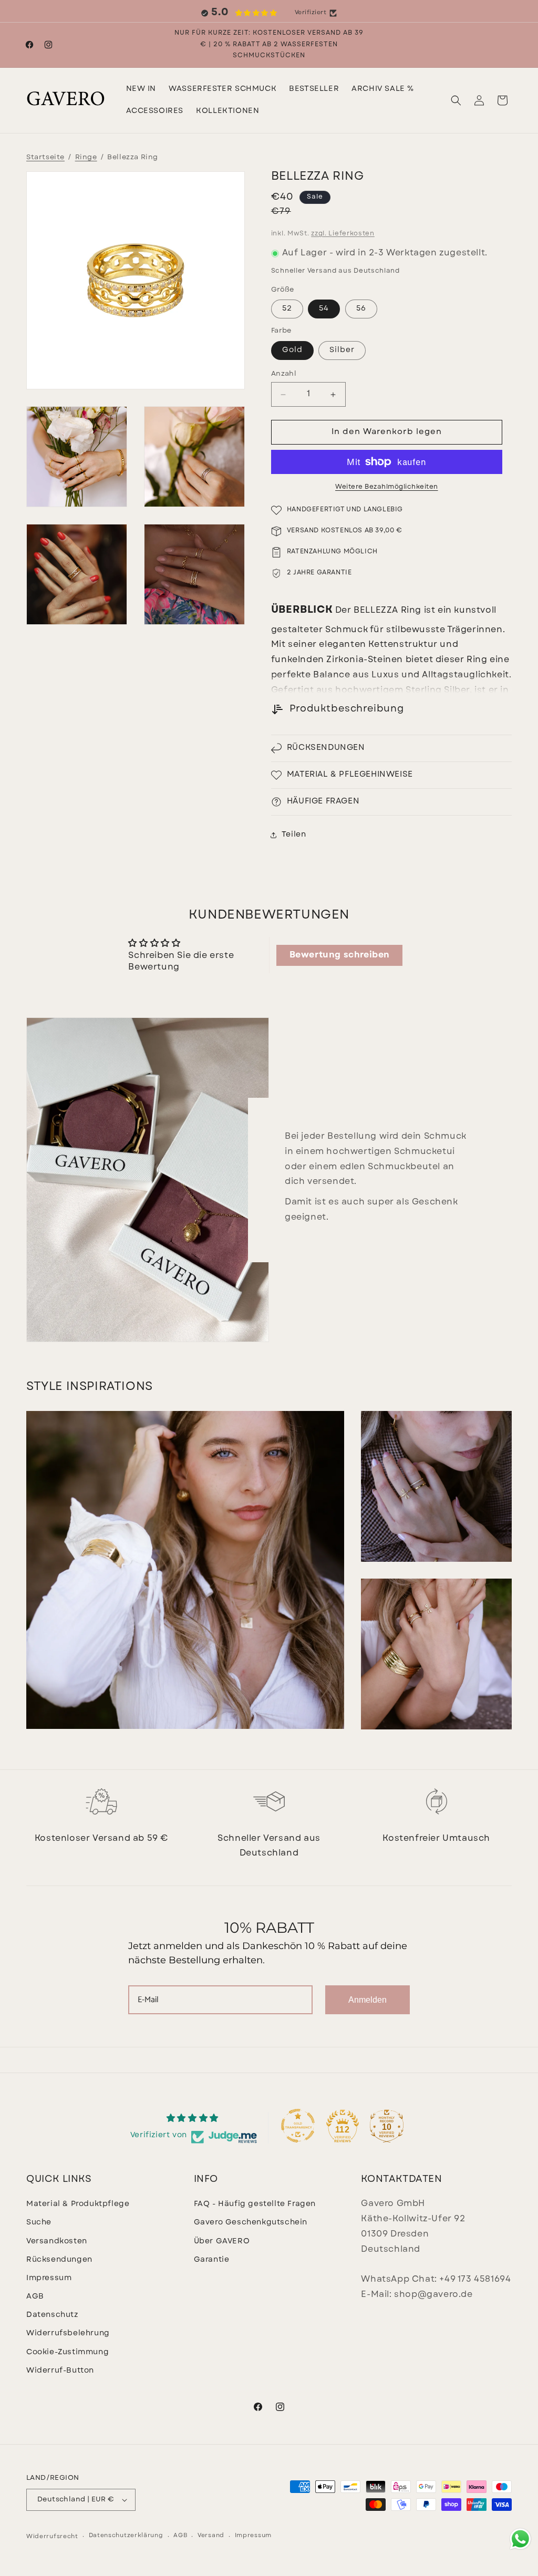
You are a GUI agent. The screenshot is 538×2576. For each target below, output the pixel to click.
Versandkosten (57, 2242)
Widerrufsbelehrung (68, 2333)
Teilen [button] (294, 835)
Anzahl (284, 374)
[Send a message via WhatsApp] (520, 2539)
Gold (292, 350)
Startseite (45, 157)
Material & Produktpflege (78, 2204)
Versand (211, 2536)
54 (324, 309)
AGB (35, 2297)
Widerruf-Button (60, 2371)
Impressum (49, 2278)
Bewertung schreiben (340, 955)
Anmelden (368, 2000)
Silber (342, 350)
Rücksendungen (59, 2260)
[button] (223, 89)
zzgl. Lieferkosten (343, 234)
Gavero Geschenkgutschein (251, 2223)
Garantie (212, 2260)
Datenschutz (52, 2315)
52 (287, 309)
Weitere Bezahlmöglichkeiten (387, 487)
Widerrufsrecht (52, 2537)
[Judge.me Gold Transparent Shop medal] (298, 2126)
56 (361, 309)
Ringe (86, 157)
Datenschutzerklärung (126, 2536)
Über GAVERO (222, 2242)
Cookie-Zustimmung (68, 2352)
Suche (39, 2223)
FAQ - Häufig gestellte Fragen (255, 2204)
